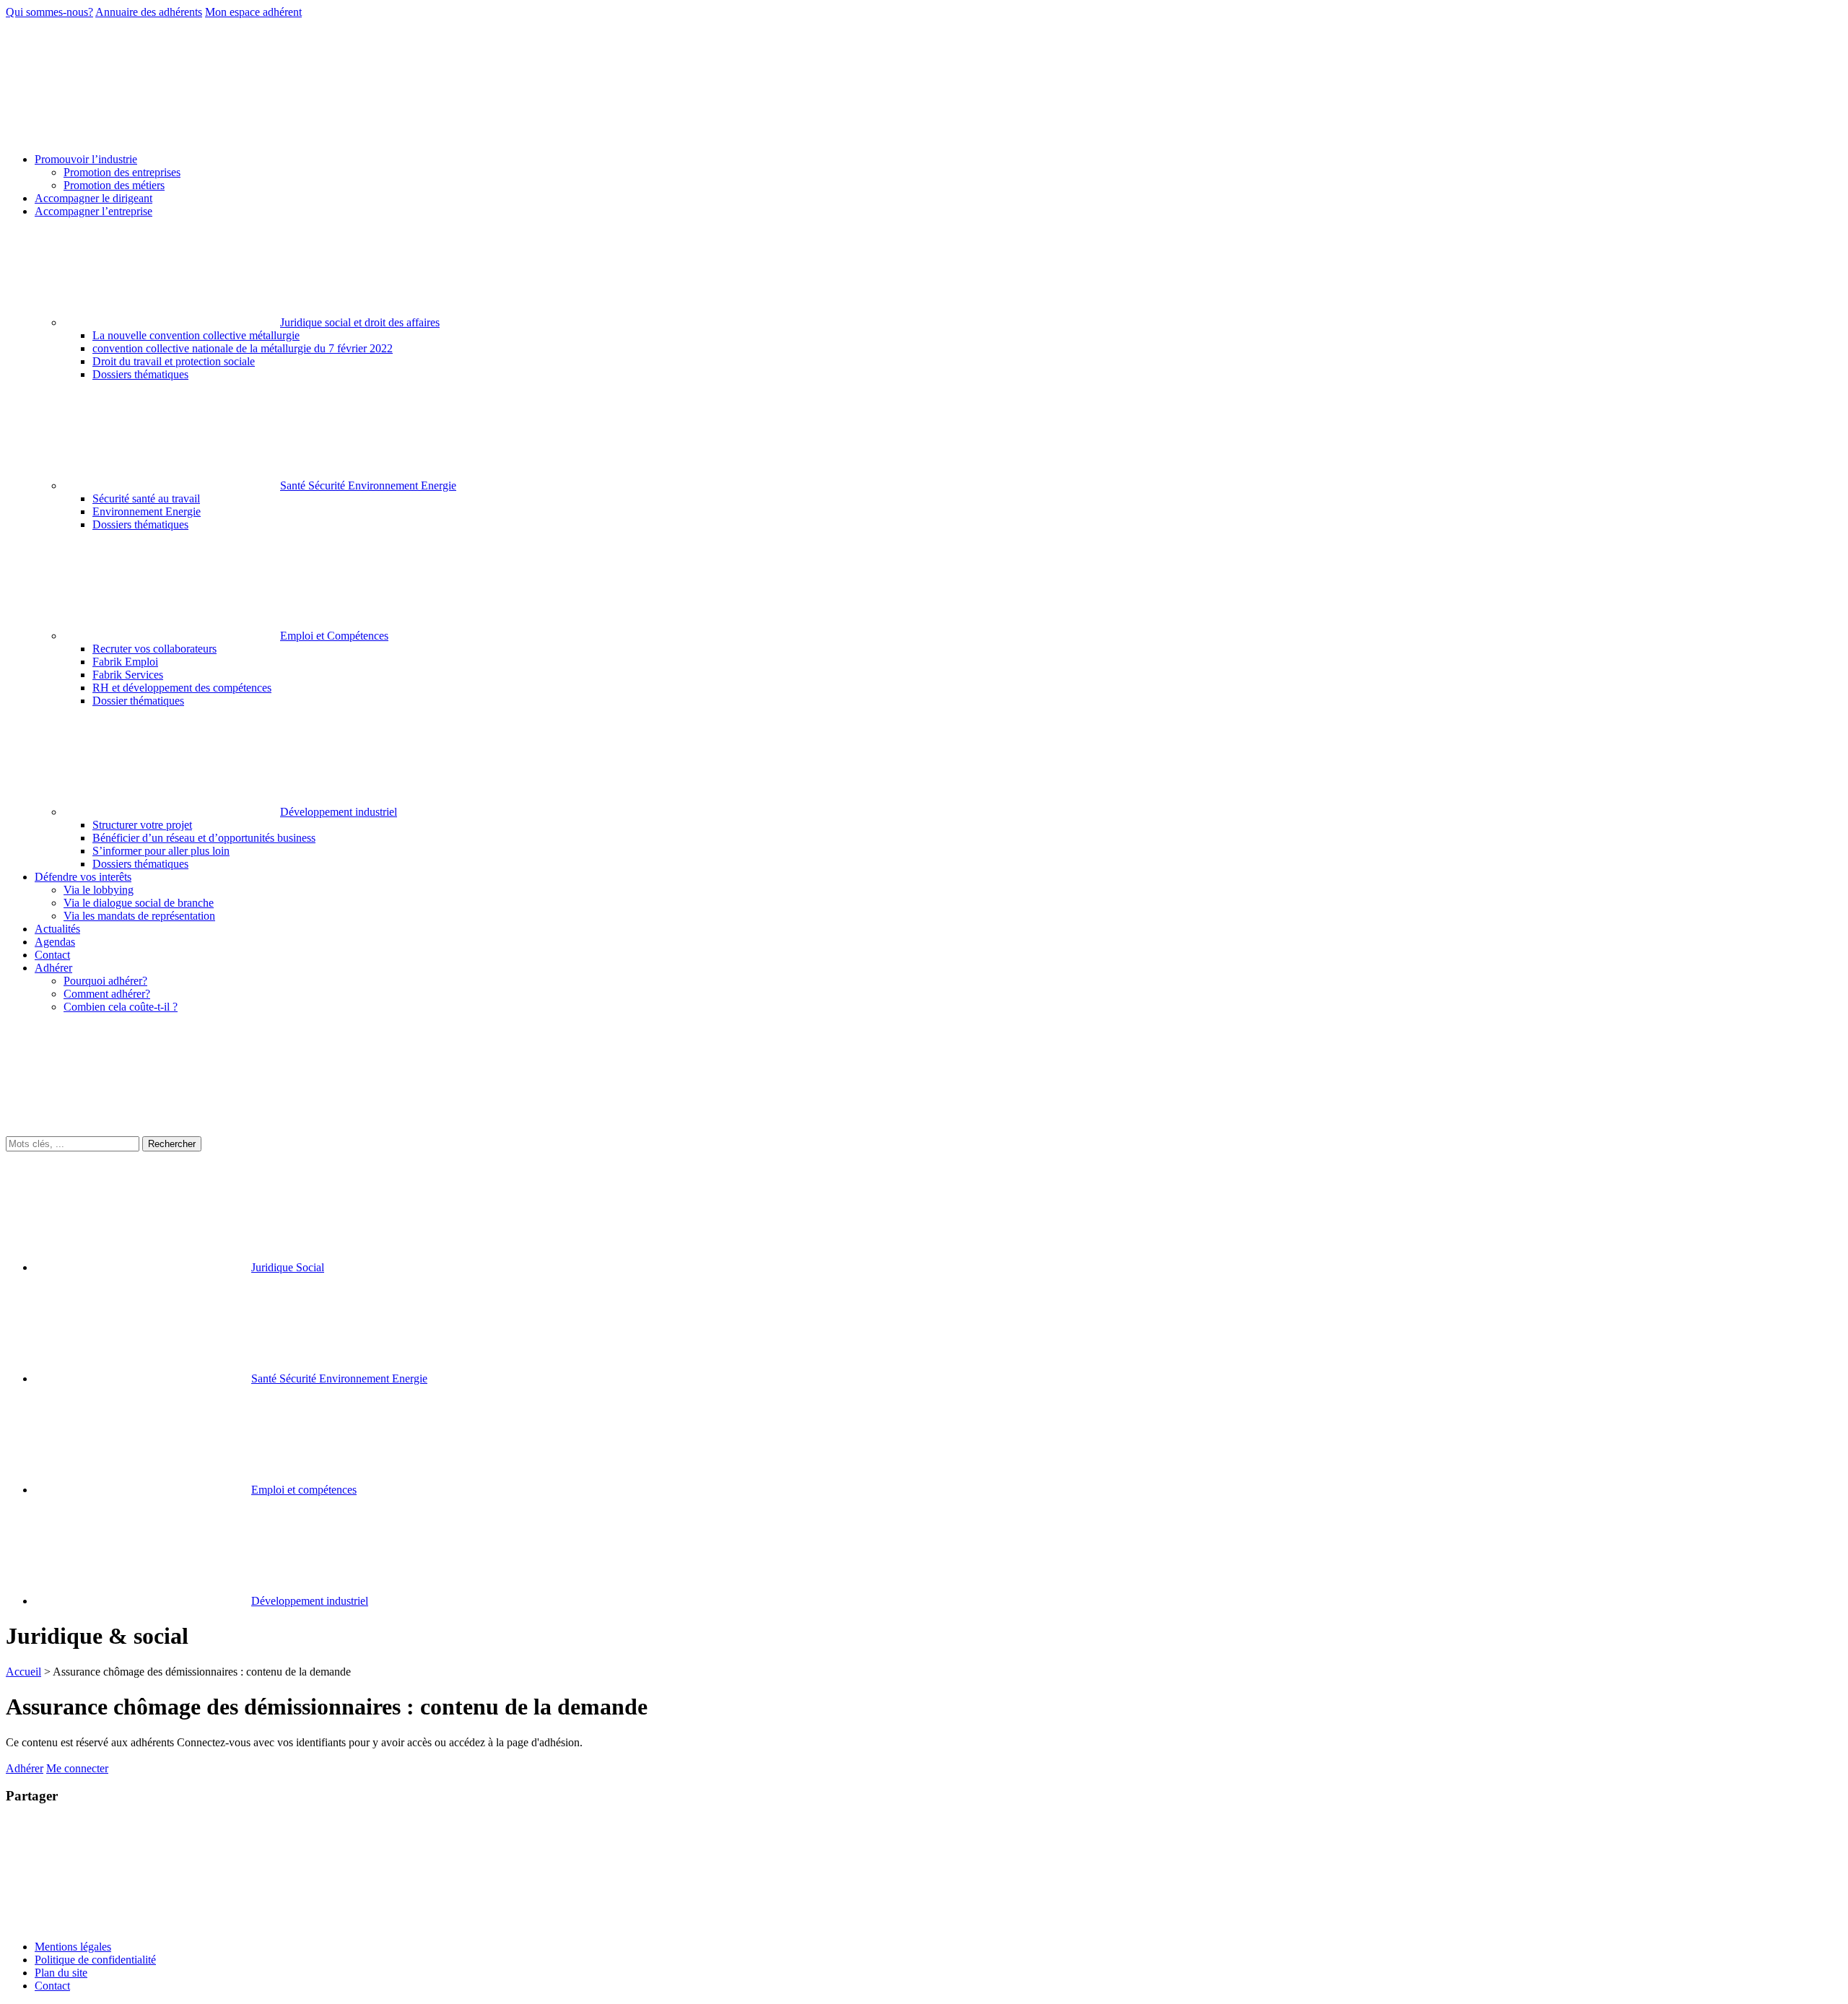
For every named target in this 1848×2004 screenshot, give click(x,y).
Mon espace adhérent (253, 12)
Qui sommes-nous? (49, 12)
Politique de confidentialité (95, 1960)
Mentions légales (73, 1947)
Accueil (23, 1672)
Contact (52, 1986)
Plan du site (61, 1973)
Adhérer (25, 1768)
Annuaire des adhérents (149, 12)
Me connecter (77, 1768)
